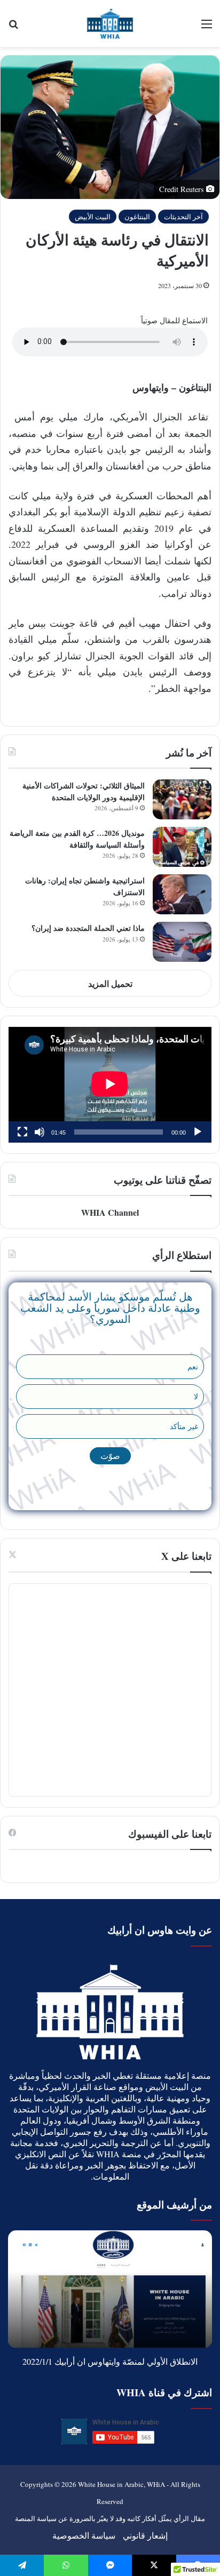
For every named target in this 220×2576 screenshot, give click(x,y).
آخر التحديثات (183, 217)
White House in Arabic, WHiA (121, 2484)
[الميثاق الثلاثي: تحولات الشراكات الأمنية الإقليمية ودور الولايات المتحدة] (182, 799)
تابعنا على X (186, 1556)
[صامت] (40, 1132)
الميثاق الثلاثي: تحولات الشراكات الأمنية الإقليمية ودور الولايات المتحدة (84, 791)
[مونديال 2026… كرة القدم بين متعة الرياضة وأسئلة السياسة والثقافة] (182, 847)
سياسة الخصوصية (84, 2535)
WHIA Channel (110, 1212)
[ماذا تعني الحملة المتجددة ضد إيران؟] (182, 942)
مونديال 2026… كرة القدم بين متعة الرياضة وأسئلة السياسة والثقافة (77, 839)
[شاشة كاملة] (22, 1132)
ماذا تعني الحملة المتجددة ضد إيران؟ (88, 928)
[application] (110, 1085)
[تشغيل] (198, 1132)
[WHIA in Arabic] (110, 23)
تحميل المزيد (110, 983)
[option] (110, 2289)
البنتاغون (137, 217)
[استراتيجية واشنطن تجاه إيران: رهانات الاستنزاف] (182, 894)
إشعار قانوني (145, 2535)
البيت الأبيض (93, 217)
